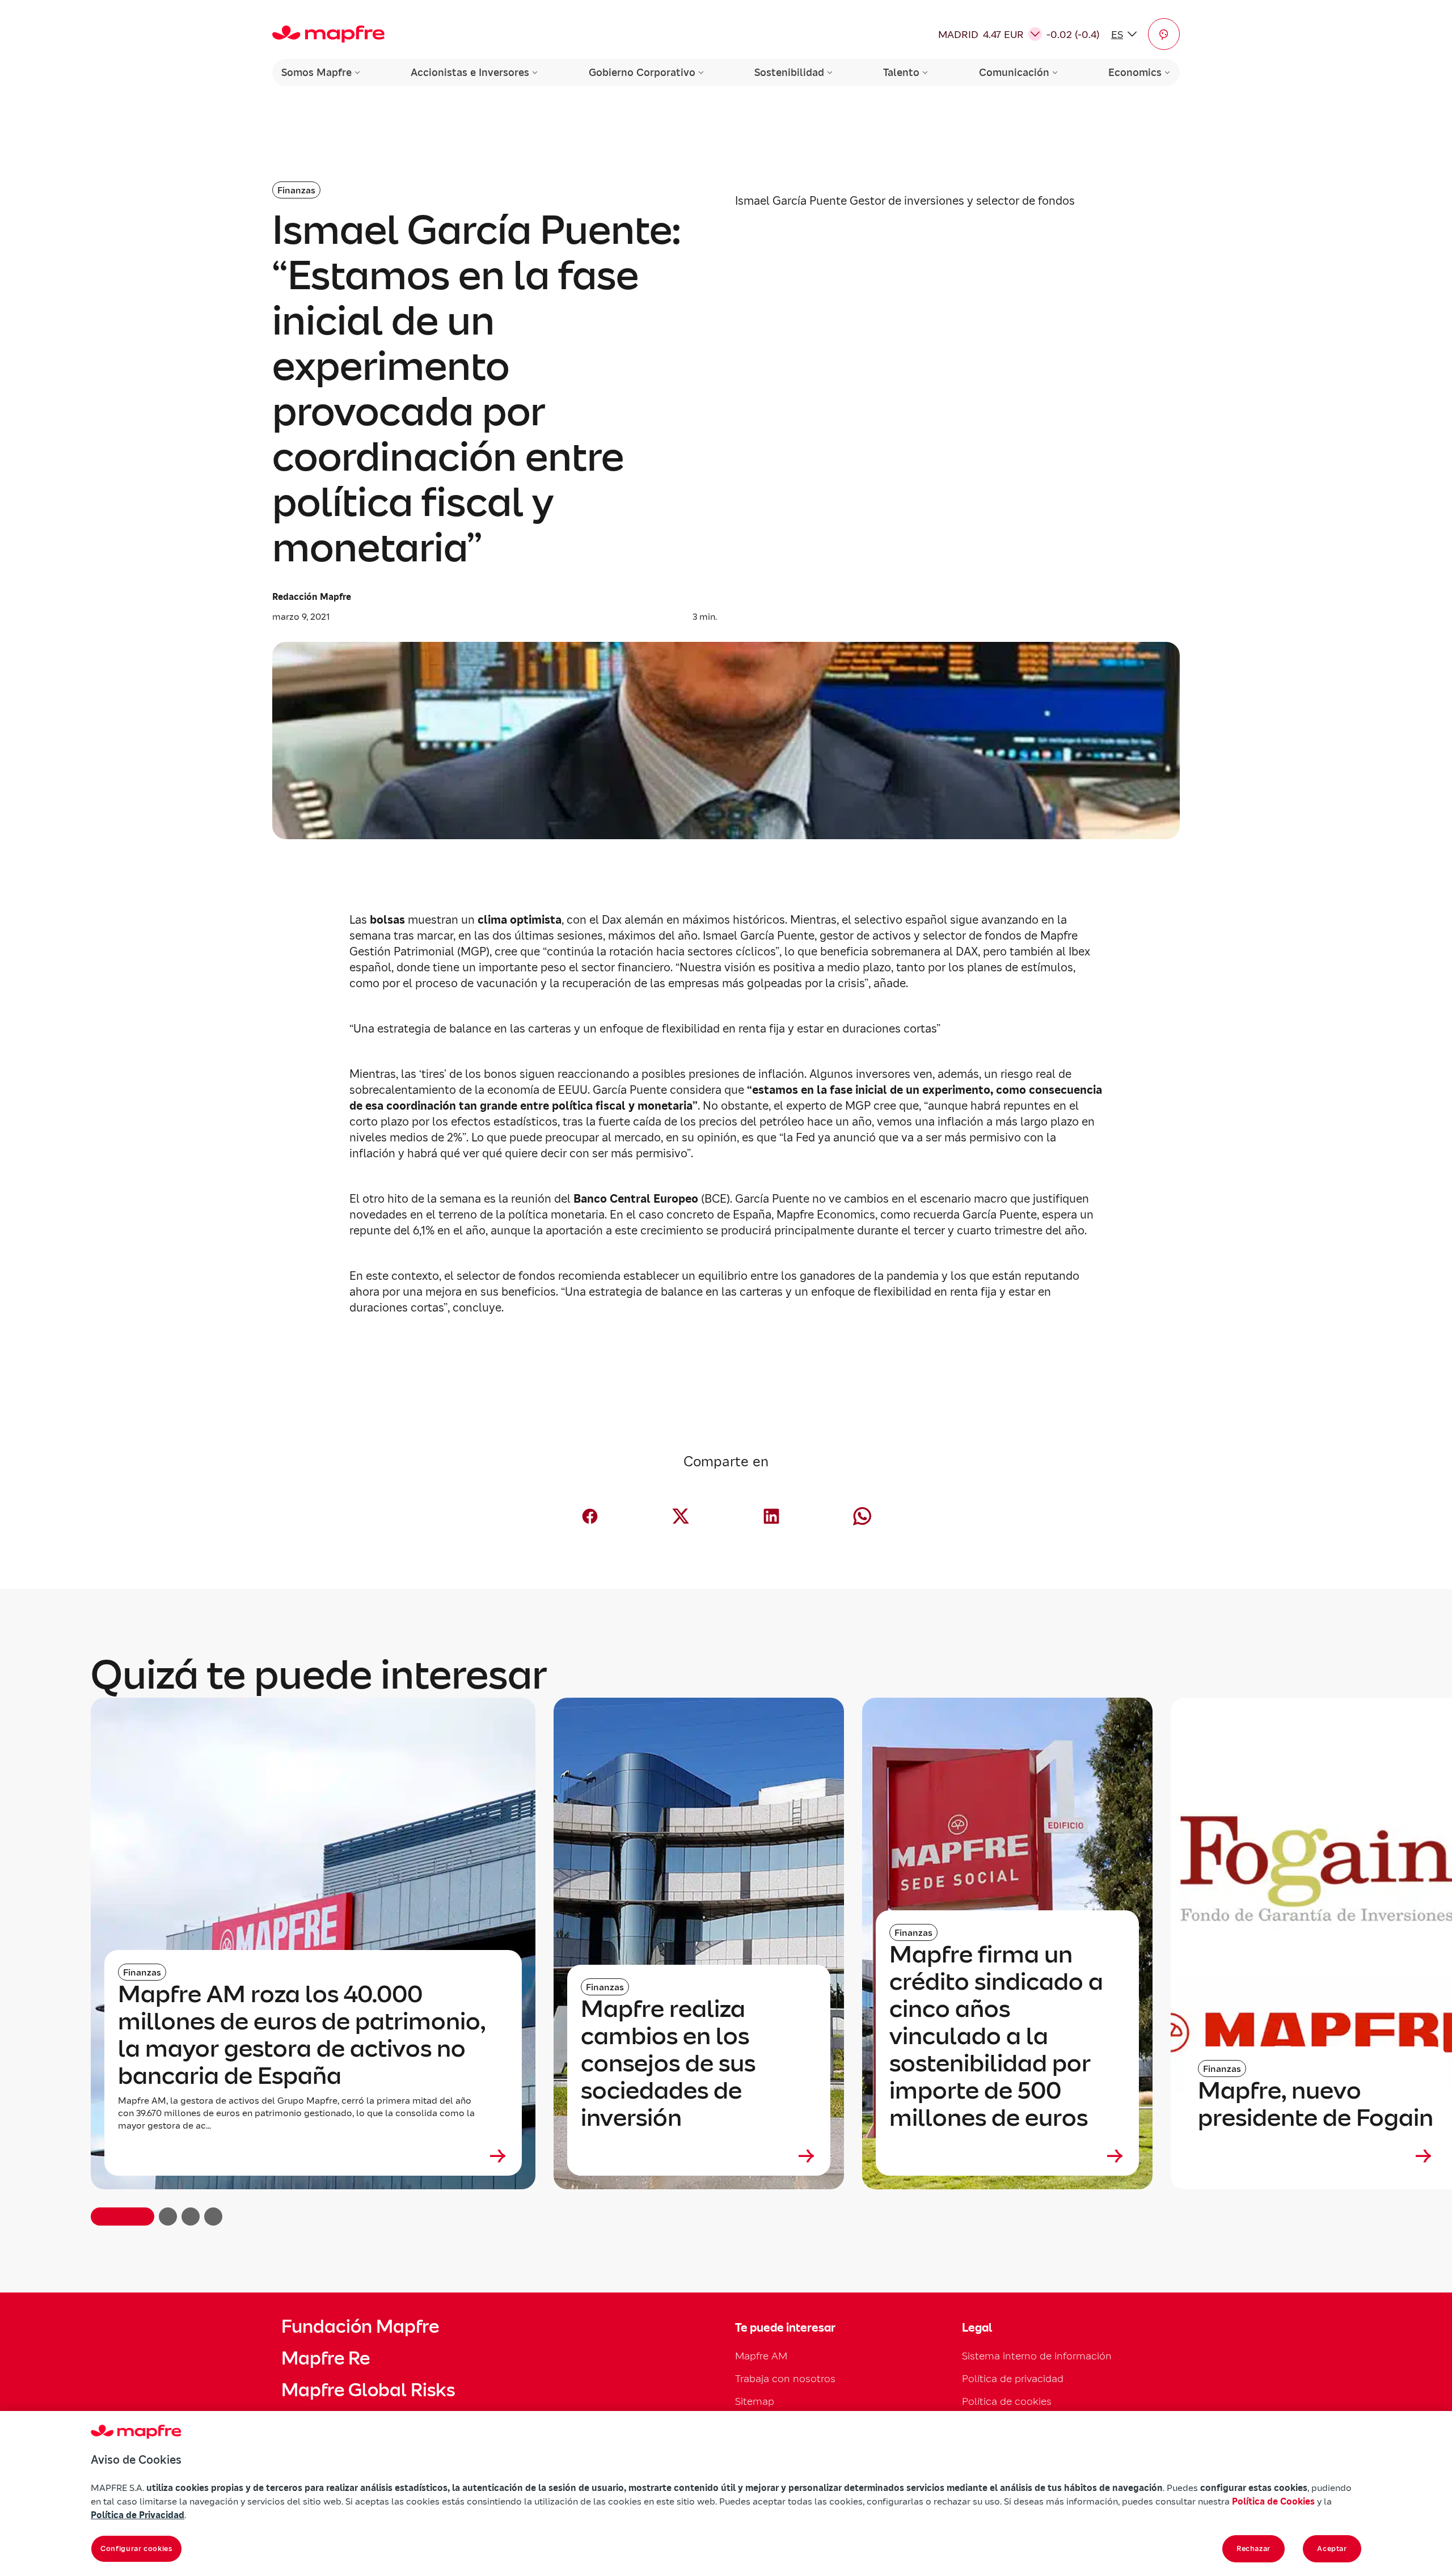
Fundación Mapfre (360, 2327)
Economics (1135, 72)
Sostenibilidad (789, 72)
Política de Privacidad (138, 2515)
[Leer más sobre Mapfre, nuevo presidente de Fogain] (1316, 2156)
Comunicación (1014, 72)
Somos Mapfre (316, 72)
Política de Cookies (1273, 2501)
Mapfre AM (761, 2356)
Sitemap (755, 2401)
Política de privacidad (1013, 2378)
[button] (1164, 34)
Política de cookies (1007, 2401)
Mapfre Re (326, 2358)
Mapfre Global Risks (368, 2390)
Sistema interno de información (1037, 2356)
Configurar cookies (136, 2548)
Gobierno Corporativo (642, 72)
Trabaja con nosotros (785, 2378)
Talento (901, 72)
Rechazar (1253, 2548)
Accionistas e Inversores (470, 72)
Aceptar (1332, 2548)
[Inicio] (328, 34)
